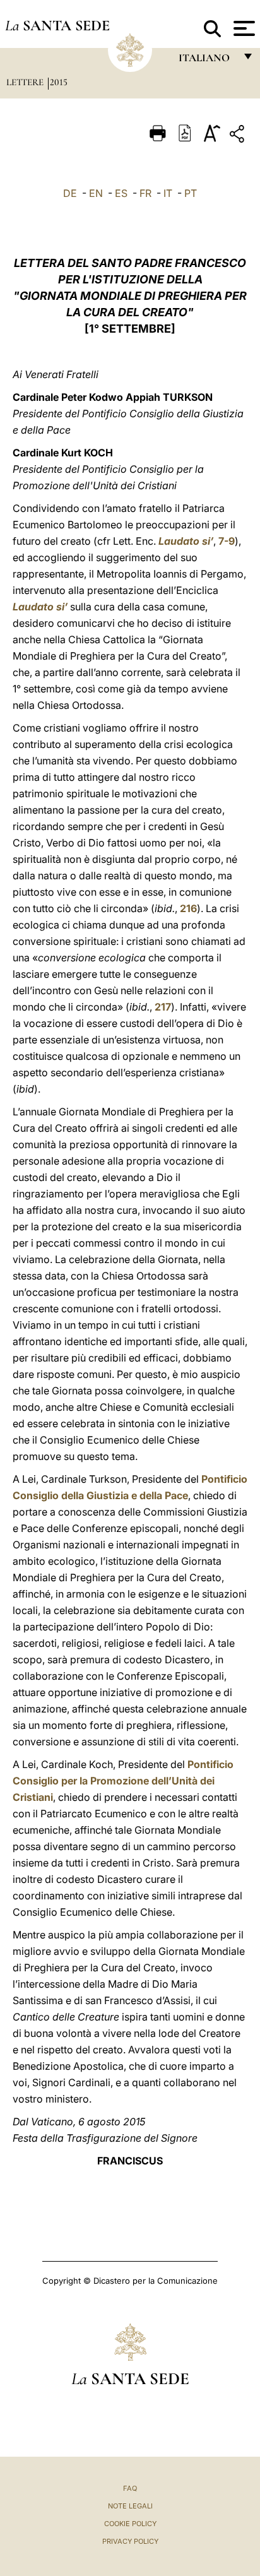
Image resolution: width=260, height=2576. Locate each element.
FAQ (130, 2488)
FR (145, 193)
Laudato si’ (186, 541)
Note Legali (130, 2506)
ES (121, 193)
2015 (59, 82)
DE (70, 193)
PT (191, 193)
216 (188, 908)
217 (163, 1007)
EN (96, 193)
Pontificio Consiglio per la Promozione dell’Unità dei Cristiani (123, 1781)
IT (168, 193)
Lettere (26, 82)
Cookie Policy (130, 2524)
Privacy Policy (130, 2541)
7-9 (227, 541)
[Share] (239, 136)
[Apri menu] (243, 28)
